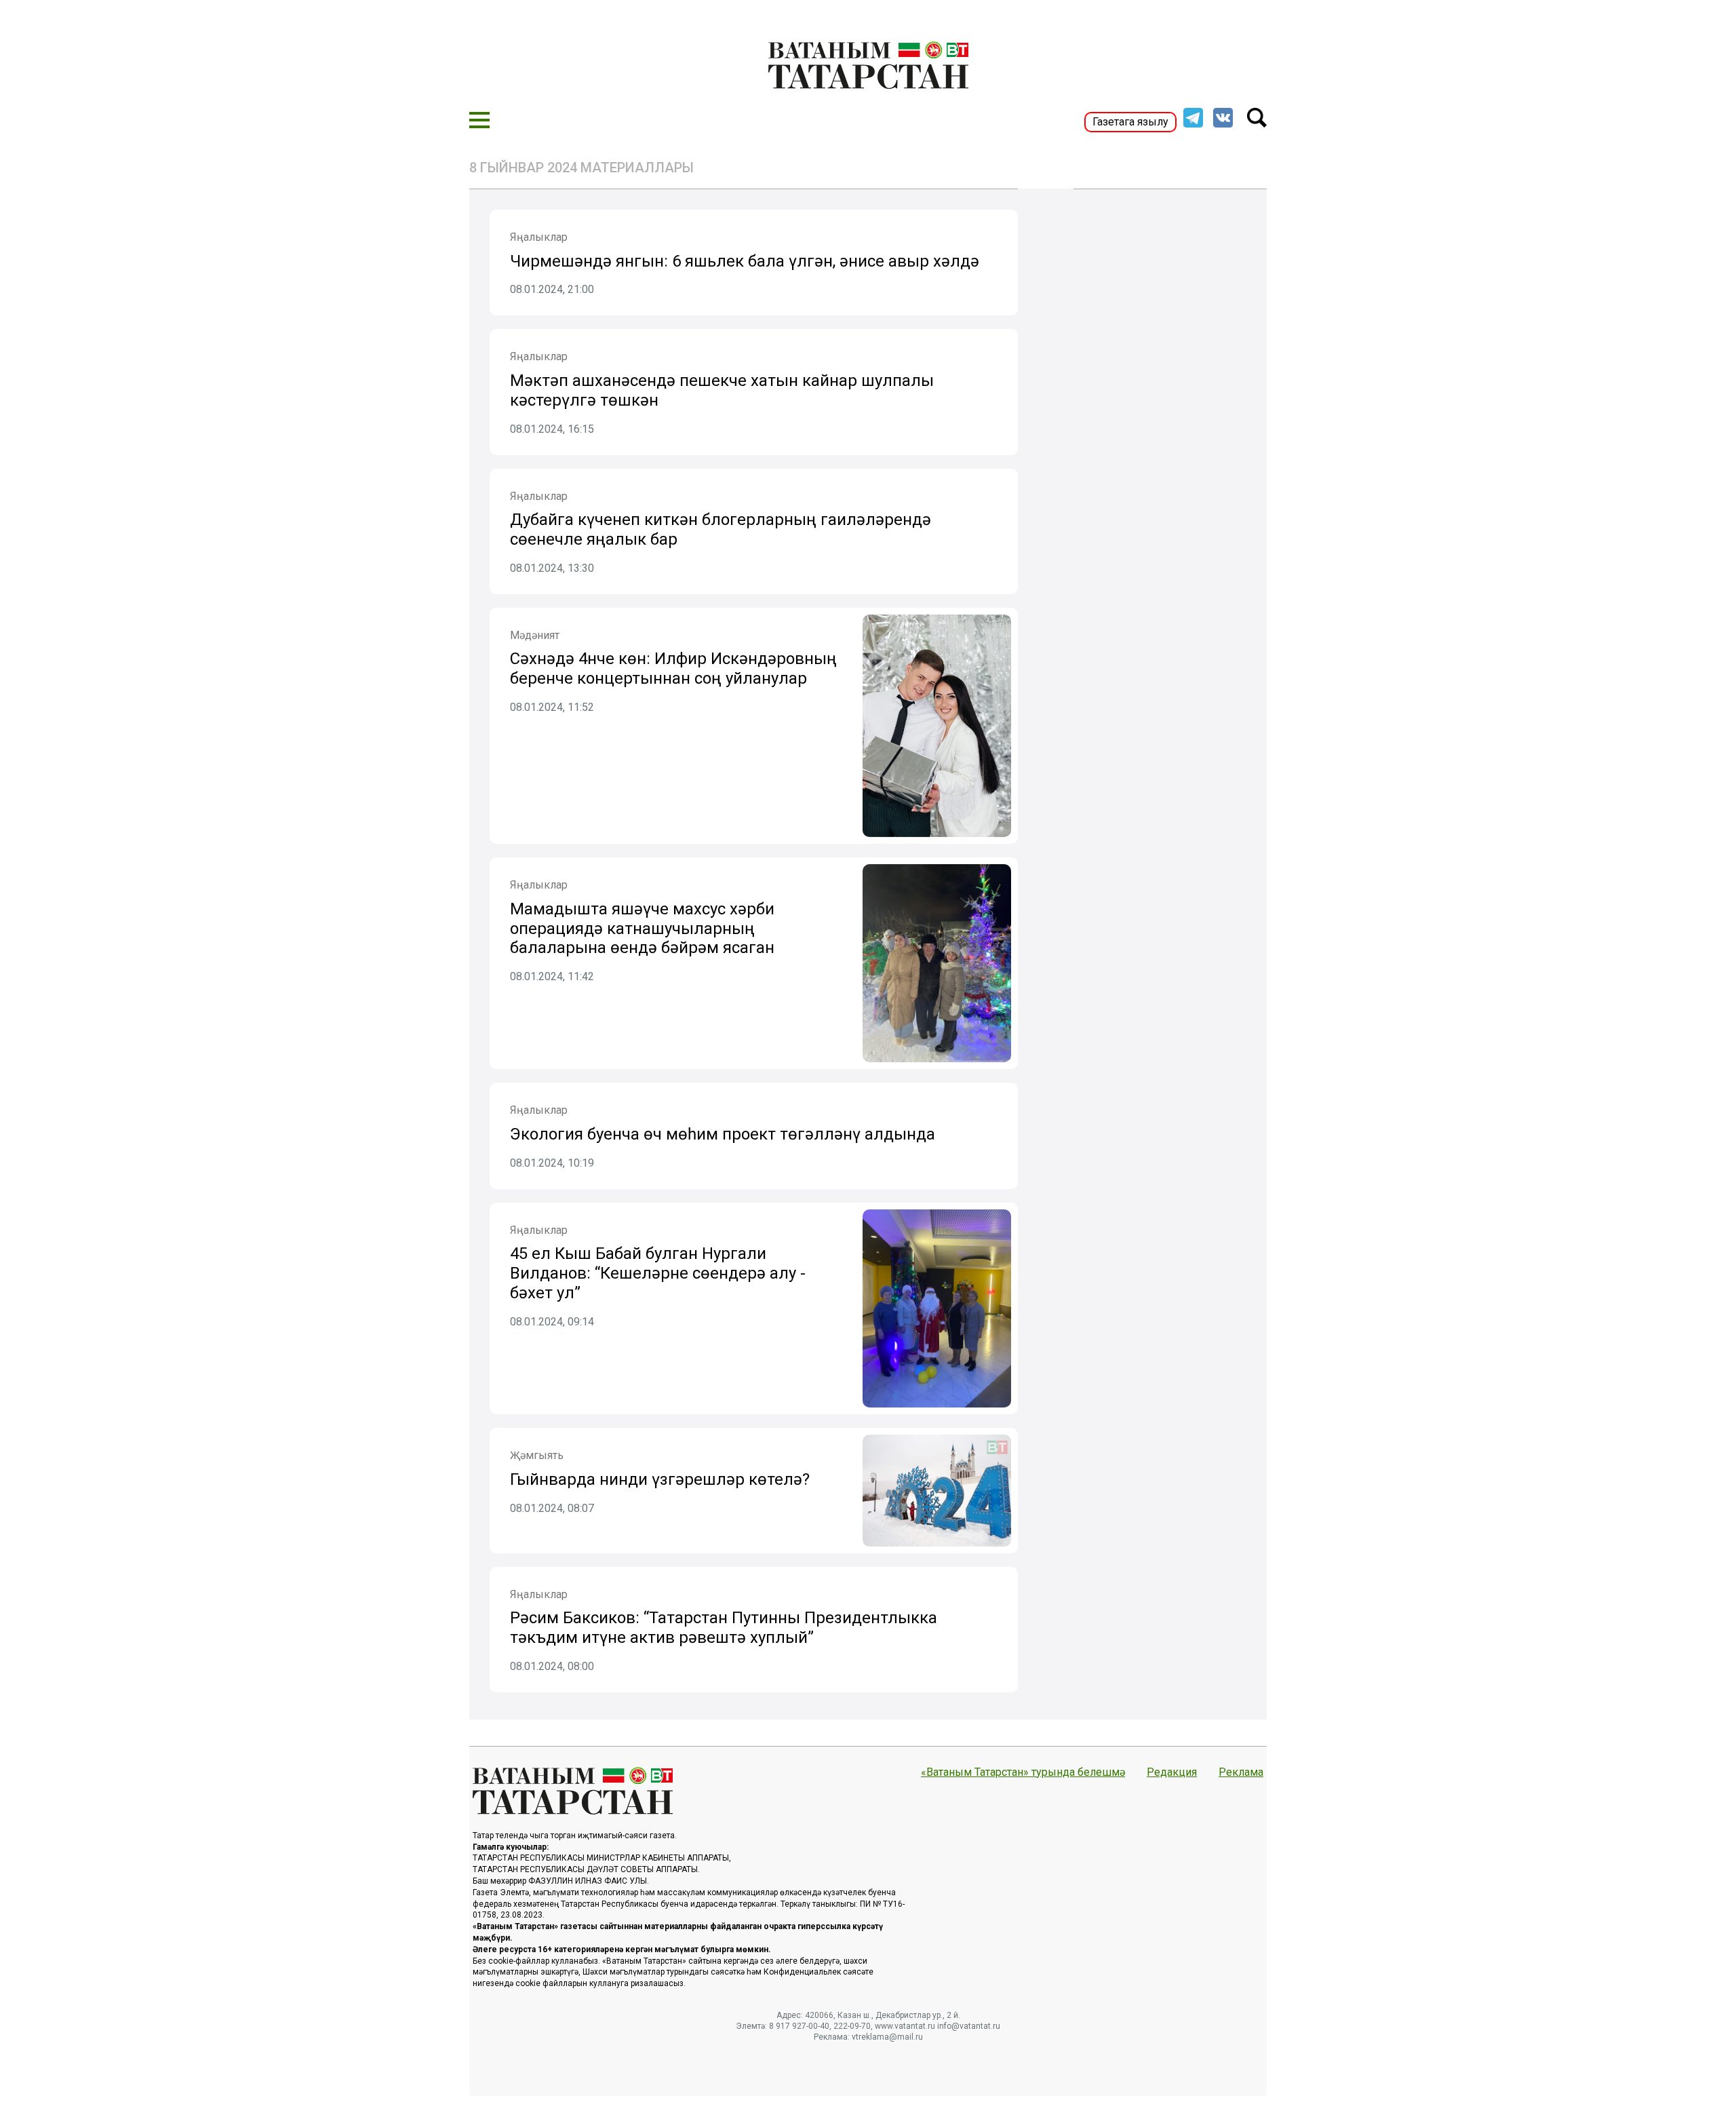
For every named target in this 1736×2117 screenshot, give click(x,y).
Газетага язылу (1130, 122)
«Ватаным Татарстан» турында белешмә (1023, 1772)
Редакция (1172, 1772)
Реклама (1241, 1772)
